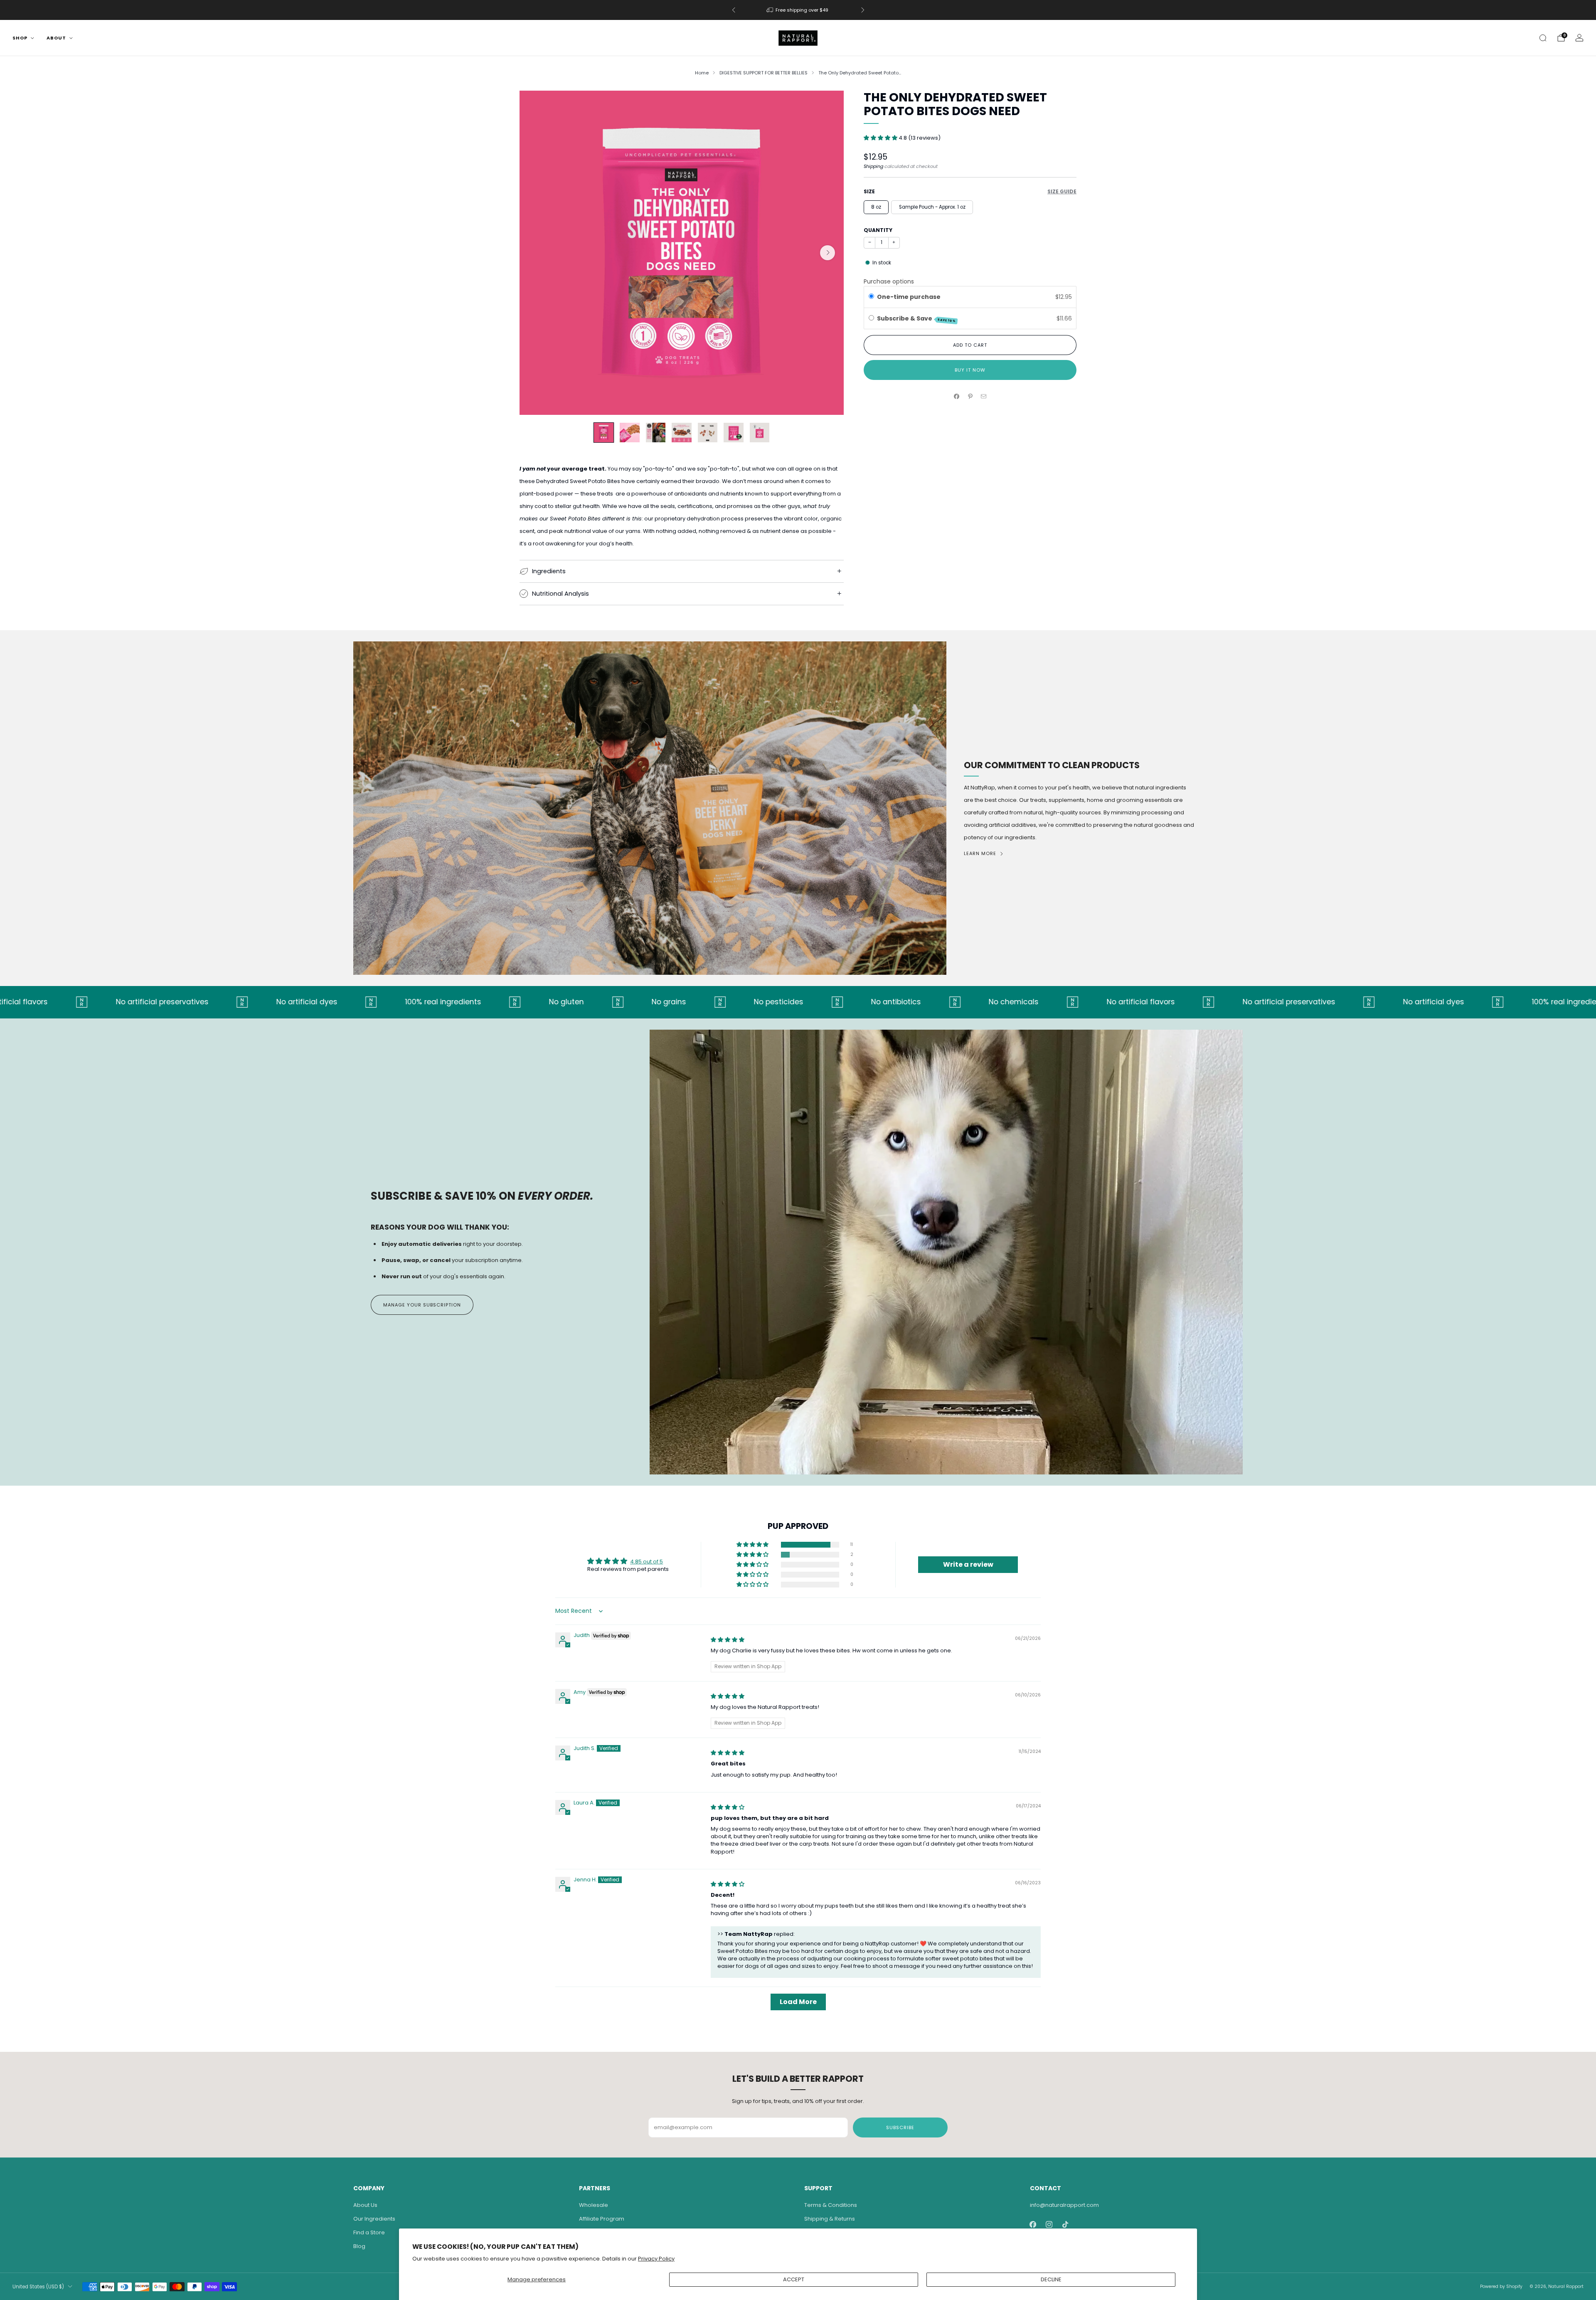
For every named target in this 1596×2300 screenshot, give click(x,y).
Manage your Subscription (422, 1305)
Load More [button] (798, 2002)
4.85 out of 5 (647, 1562)
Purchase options (889, 281)
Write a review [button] (968, 1564)
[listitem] (798, 10)
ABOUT (56, 38)
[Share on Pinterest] (970, 397)
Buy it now (970, 370)
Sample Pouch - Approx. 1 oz (932, 207)
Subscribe (900, 2127)
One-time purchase (909, 297)
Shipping (873, 166)
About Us (365, 2205)
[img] (728, 1640)
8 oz (876, 207)
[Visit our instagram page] (1049, 2225)
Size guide (1062, 191)
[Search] (1543, 38)
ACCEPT (794, 2279)
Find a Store (369, 2232)
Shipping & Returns (830, 2219)
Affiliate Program (602, 2219)
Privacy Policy (656, 2259)
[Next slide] (828, 253)
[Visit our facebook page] (1033, 2225)
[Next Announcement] (863, 10)
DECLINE (1051, 2279)
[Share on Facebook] (957, 397)
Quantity (878, 230)
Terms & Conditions (831, 2205)
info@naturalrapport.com (1064, 2205)
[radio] (871, 297)
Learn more (980, 853)
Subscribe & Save (917, 319)
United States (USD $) (38, 2287)
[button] (881, 138)
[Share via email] (984, 397)
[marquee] (798, 1002)
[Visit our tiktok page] (1065, 2225)
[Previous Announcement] (734, 10)
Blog (359, 2246)
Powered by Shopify (1501, 2286)
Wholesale (594, 2205)
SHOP (20, 38)
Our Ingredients (374, 2219)
